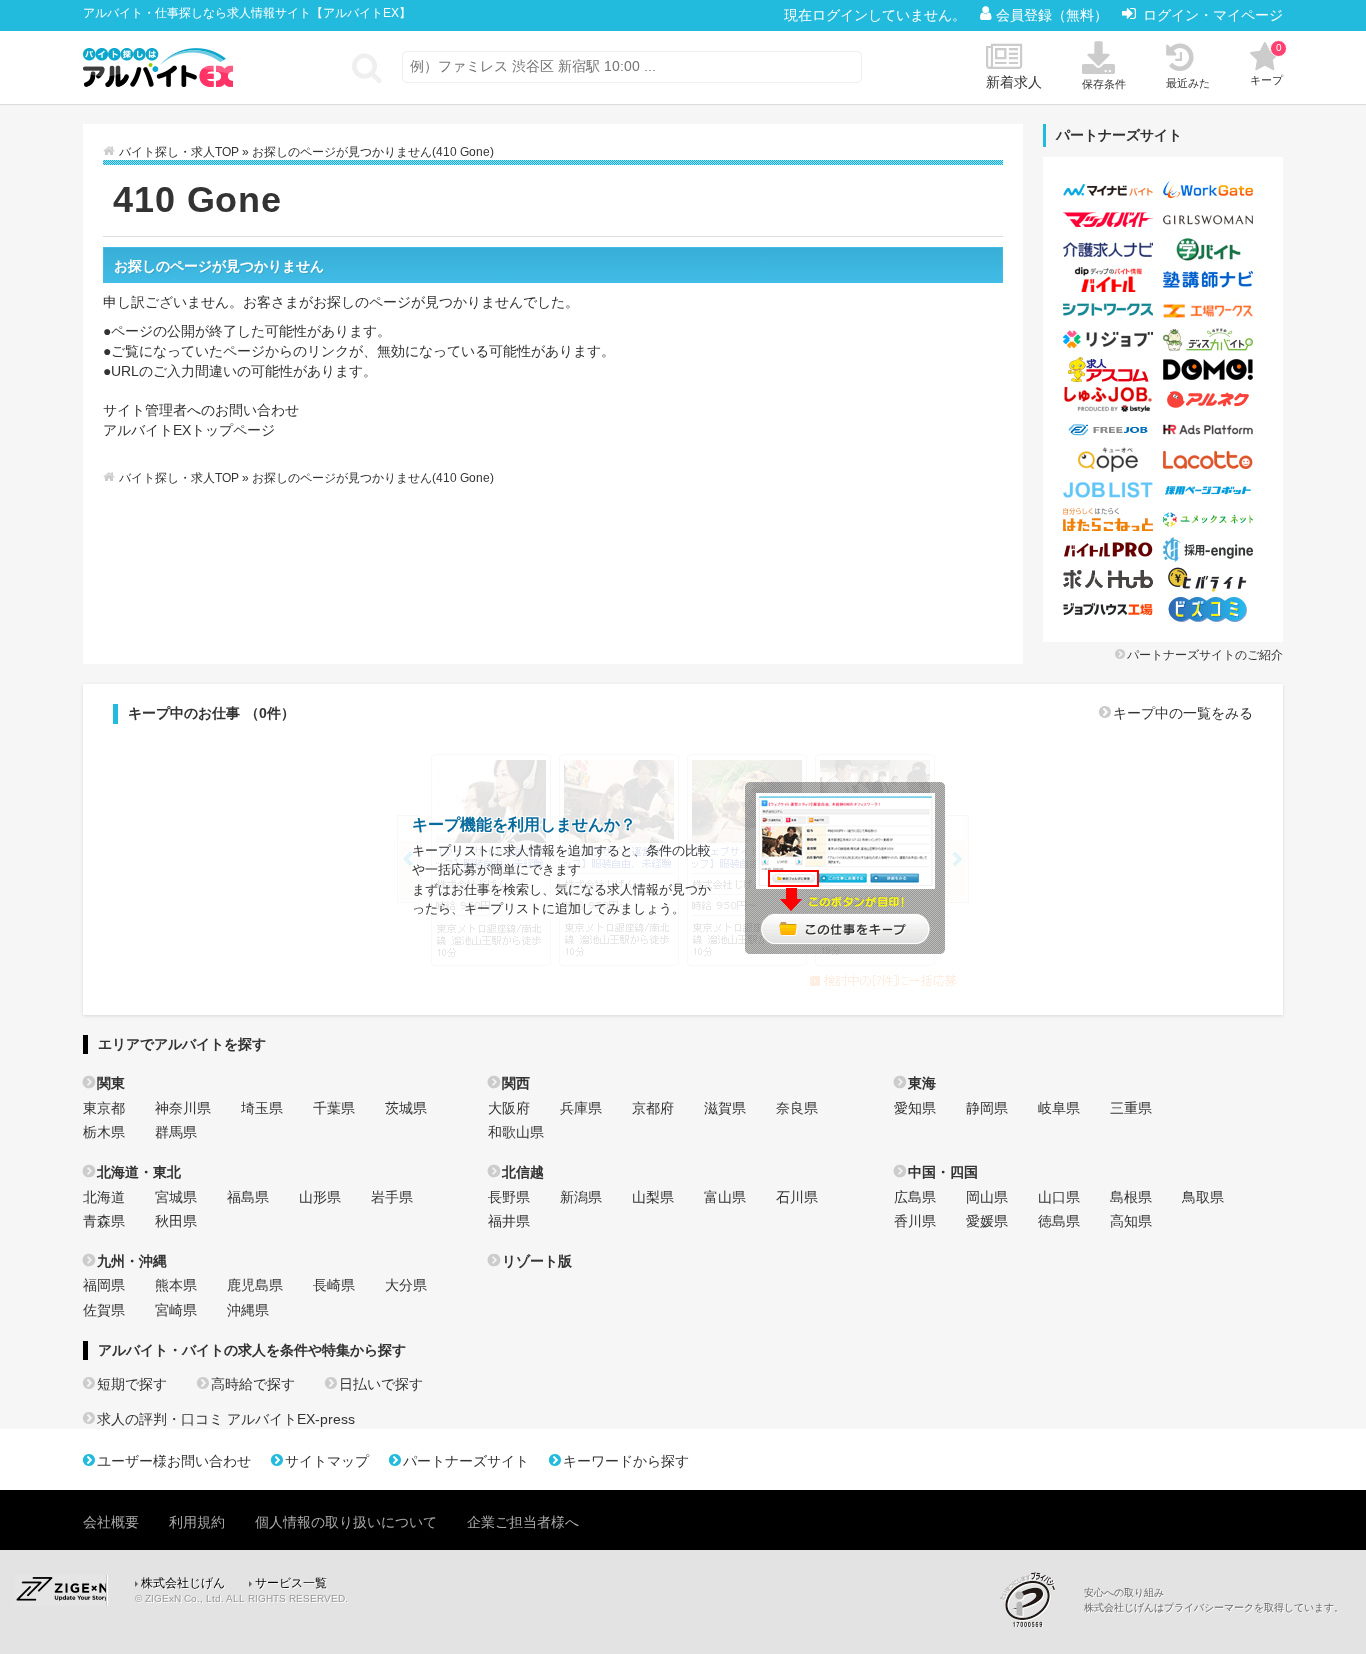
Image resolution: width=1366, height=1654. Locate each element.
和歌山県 (516, 1132)
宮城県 (176, 1197)
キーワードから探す (626, 1461)
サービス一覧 (291, 1583)
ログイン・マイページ (1213, 15)
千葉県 (334, 1108)
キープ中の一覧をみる (1183, 713)
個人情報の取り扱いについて (346, 1522)
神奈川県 (183, 1108)
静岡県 (987, 1108)
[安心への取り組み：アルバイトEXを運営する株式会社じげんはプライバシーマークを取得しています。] (1035, 1599)
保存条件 (1104, 84)
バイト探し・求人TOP (179, 152)
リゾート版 (537, 1261)
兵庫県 (581, 1108)
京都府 (653, 1108)
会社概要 (111, 1522)
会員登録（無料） (1054, 15)
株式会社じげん (183, 1583)
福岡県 (104, 1285)
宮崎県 (176, 1310)
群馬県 (176, 1132)
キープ (1266, 64)
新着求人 (1014, 82)
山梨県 (653, 1197)
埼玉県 (262, 1108)
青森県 (104, 1221)
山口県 (1059, 1197)
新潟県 (581, 1197)
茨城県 (406, 1108)
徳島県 (1059, 1221)
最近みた (1188, 83)
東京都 (104, 1108)
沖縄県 (248, 1310)
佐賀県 (104, 1310)
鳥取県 (1203, 1197)
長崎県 (334, 1285)
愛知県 (915, 1108)
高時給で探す (253, 1384)
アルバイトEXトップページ (189, 430)
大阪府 (509, 1108)
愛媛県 (987, 1221)
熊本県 (176, 1285)
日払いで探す (381, 1384)
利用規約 (197, 1522)
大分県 (406, 1285)
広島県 (915, 1197)
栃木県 (104, 1132)
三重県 (1131, 1108)
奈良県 (797, 1108)
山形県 (320, 1197)
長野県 (509, 1197)
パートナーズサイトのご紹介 (1205, 655)
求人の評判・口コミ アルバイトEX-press (226, 1419)
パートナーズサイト (466, 1461)
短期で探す (132, 1384)
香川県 (915, 1221)
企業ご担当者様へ (523, 1522)
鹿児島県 (255, 1285)
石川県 (797, 1197)
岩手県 (392, 1197)
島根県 (1131, 1197)
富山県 (725, 1197)
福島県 (248, 1197)
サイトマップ (327, 1461)
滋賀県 (725, 1108)
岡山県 (987, 1197)
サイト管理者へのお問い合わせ (201, 410)
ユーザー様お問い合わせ (174, 1461)
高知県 (1131, 1221)
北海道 (104, 1197)
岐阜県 (1059, 1108)
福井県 (509, 1221)
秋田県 (176, 1221)
